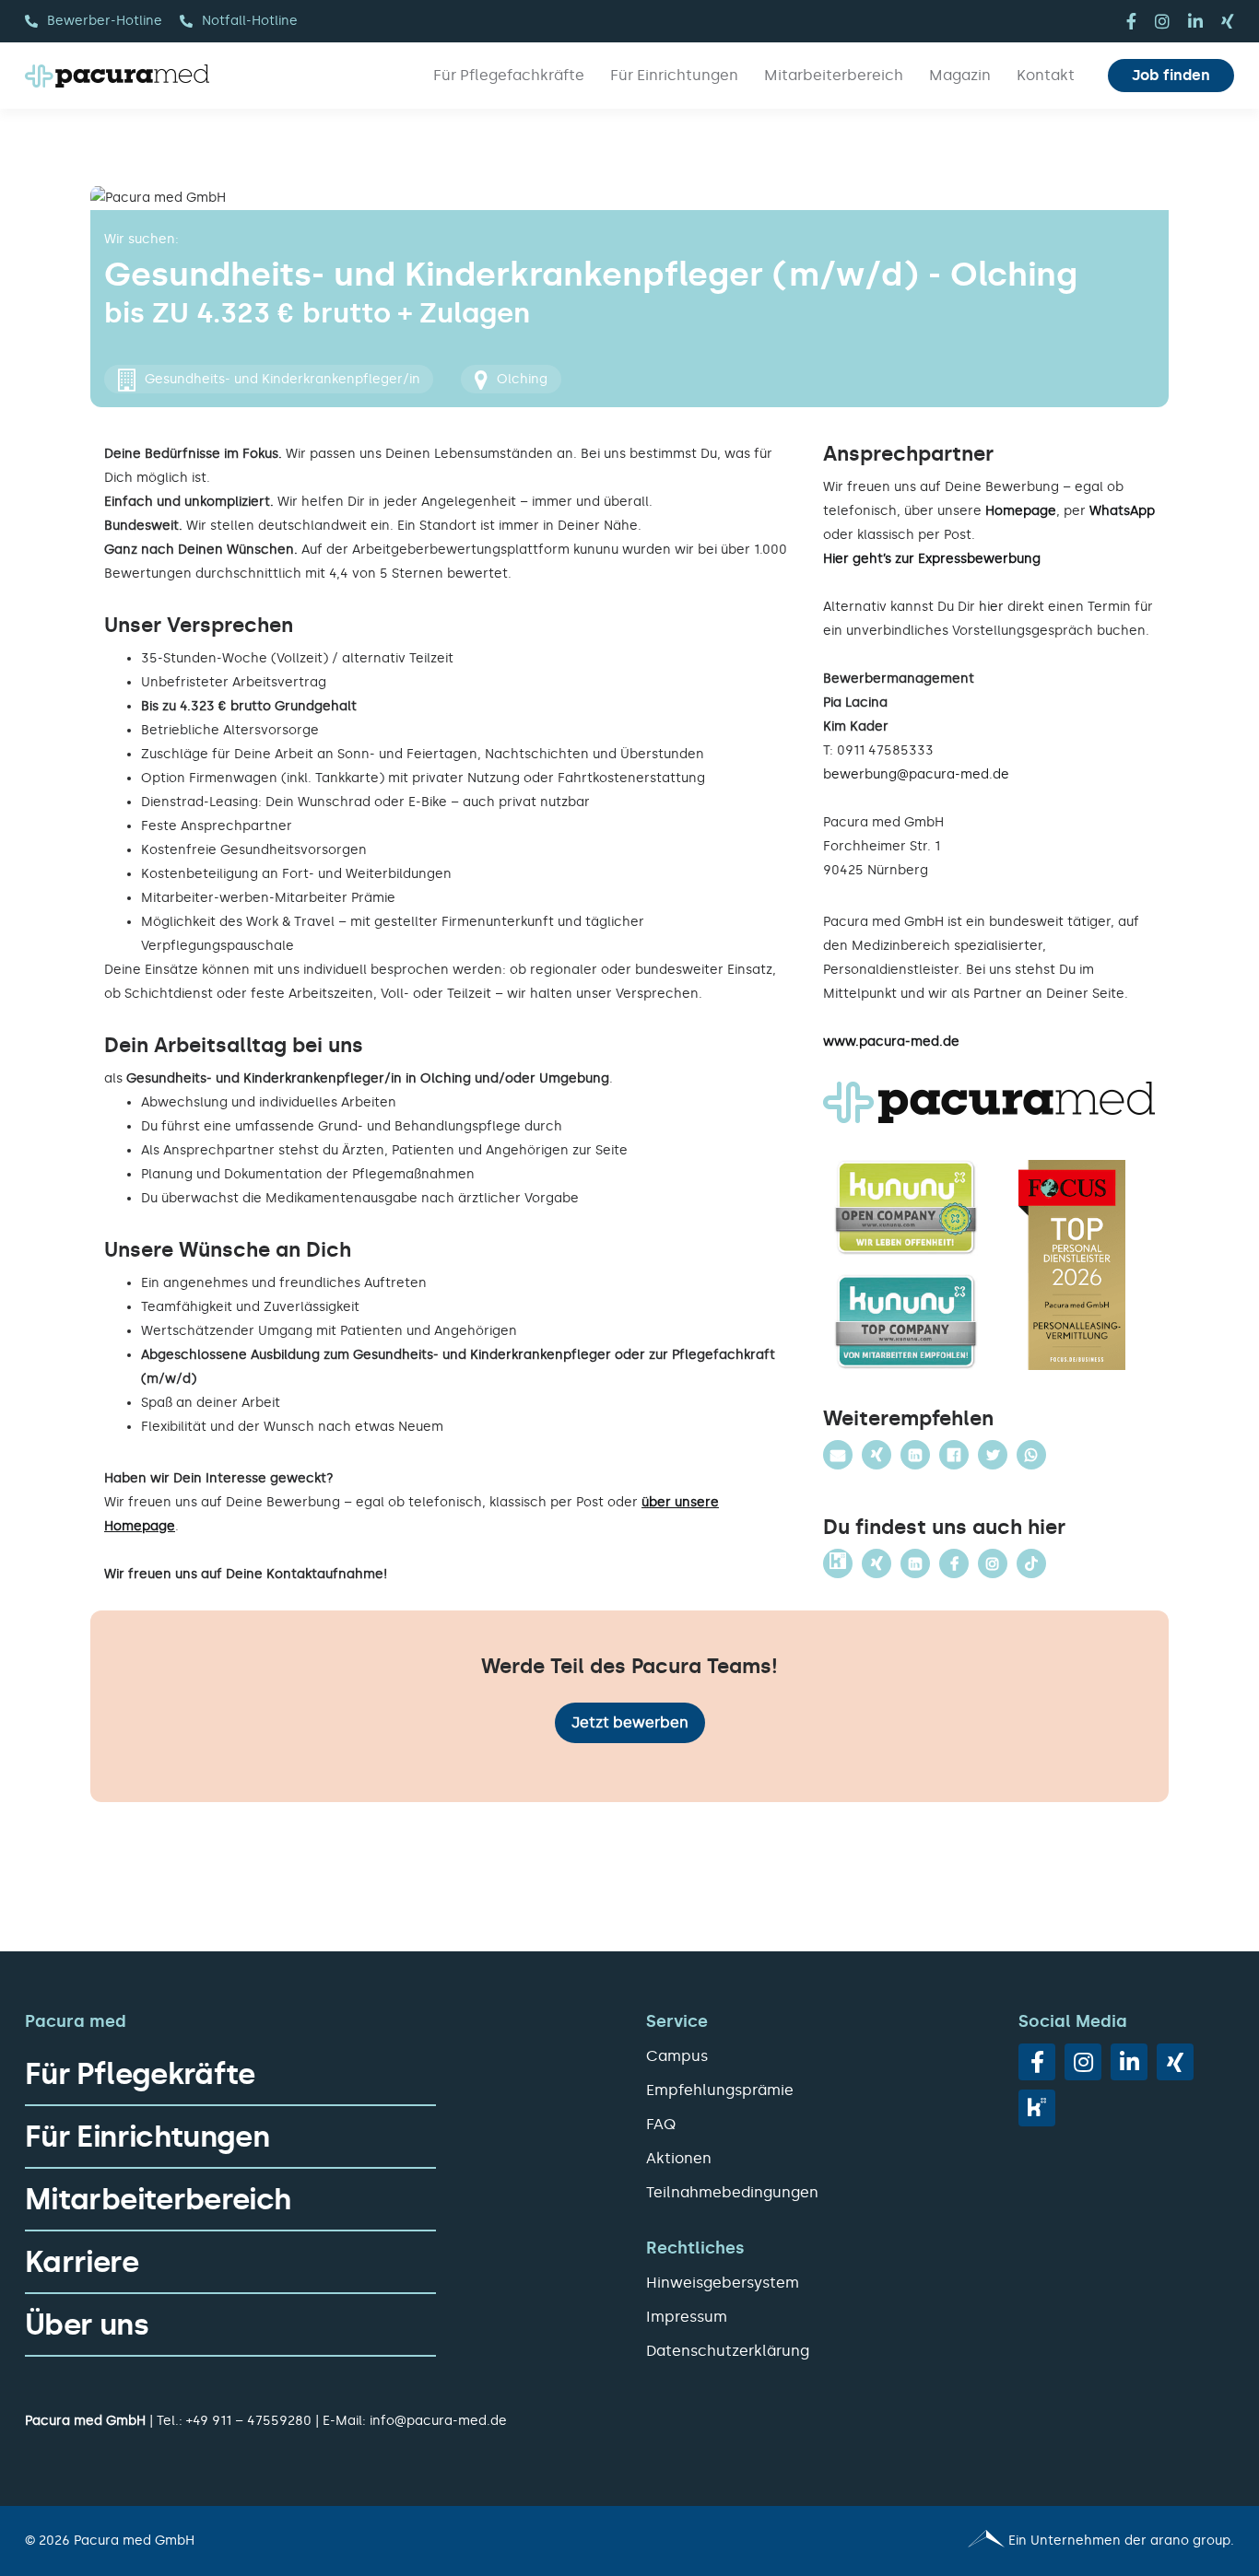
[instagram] (1162, 21)
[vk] (1037, 2108)
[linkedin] (1195, 21)
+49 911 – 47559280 (249, 2421)
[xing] (1228, 21)
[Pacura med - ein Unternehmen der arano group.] (940, 2541)
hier (991, 607)
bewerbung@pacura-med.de (916, 774)
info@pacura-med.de (438, 2421)
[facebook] (1131, 21)
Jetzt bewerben (630, 1722)
